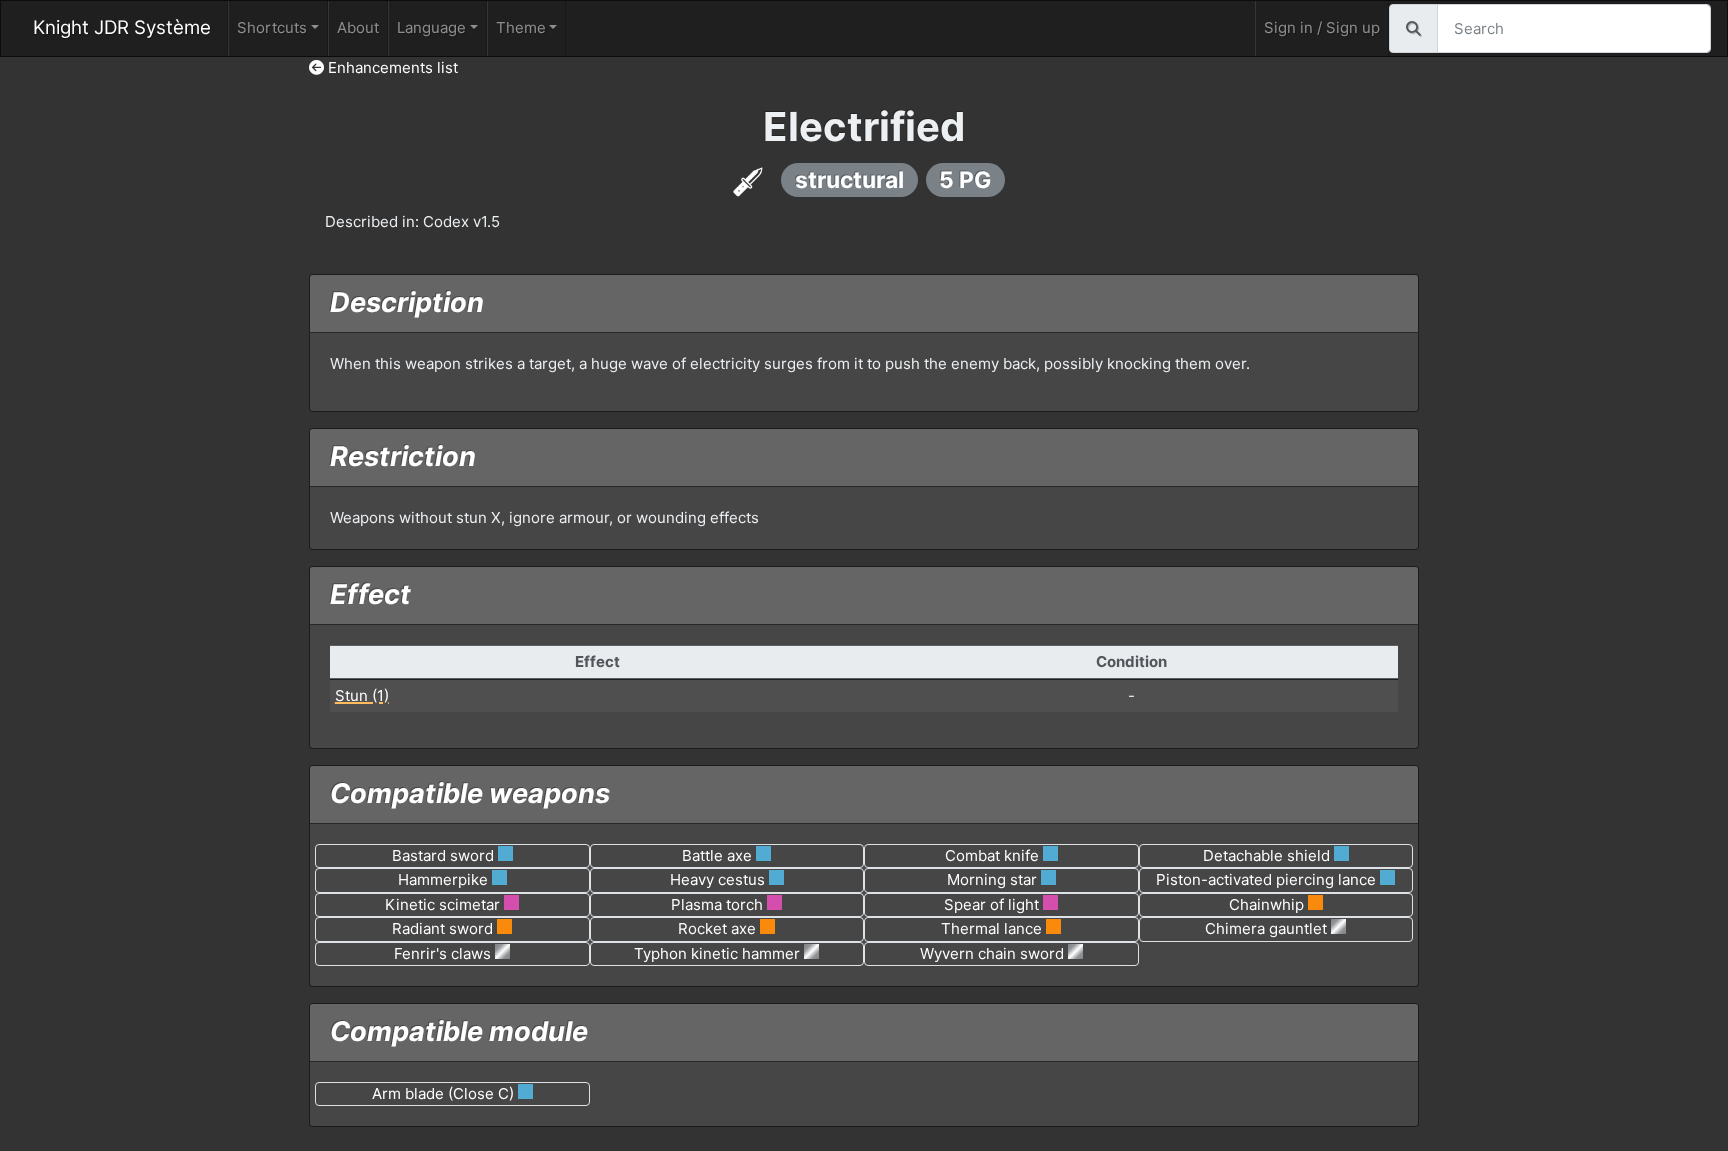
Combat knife (992, 855)
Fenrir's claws (442, 953)
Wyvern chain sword (992, 953)
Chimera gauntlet (1266, 928)
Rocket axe (717, 928)
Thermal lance (991, 928)
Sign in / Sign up (1322, 27)
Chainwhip (1266, 904)
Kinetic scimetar (442, 904)
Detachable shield (1266, 855)
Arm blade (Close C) (443, 1093)
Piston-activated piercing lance (1266, 879)
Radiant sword (442, 928)
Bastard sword (443, 855)
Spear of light (991, 904)
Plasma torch (717, 904)
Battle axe (717, 855)
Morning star (992, 879)
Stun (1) (362, 695)
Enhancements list (391, 67)
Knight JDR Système (122, 27)
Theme (521, 27)
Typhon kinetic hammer (717, 953)
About (358, 27)
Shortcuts (272, 27)
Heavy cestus (717, 879)
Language (431, 27)
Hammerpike (443, 879)
